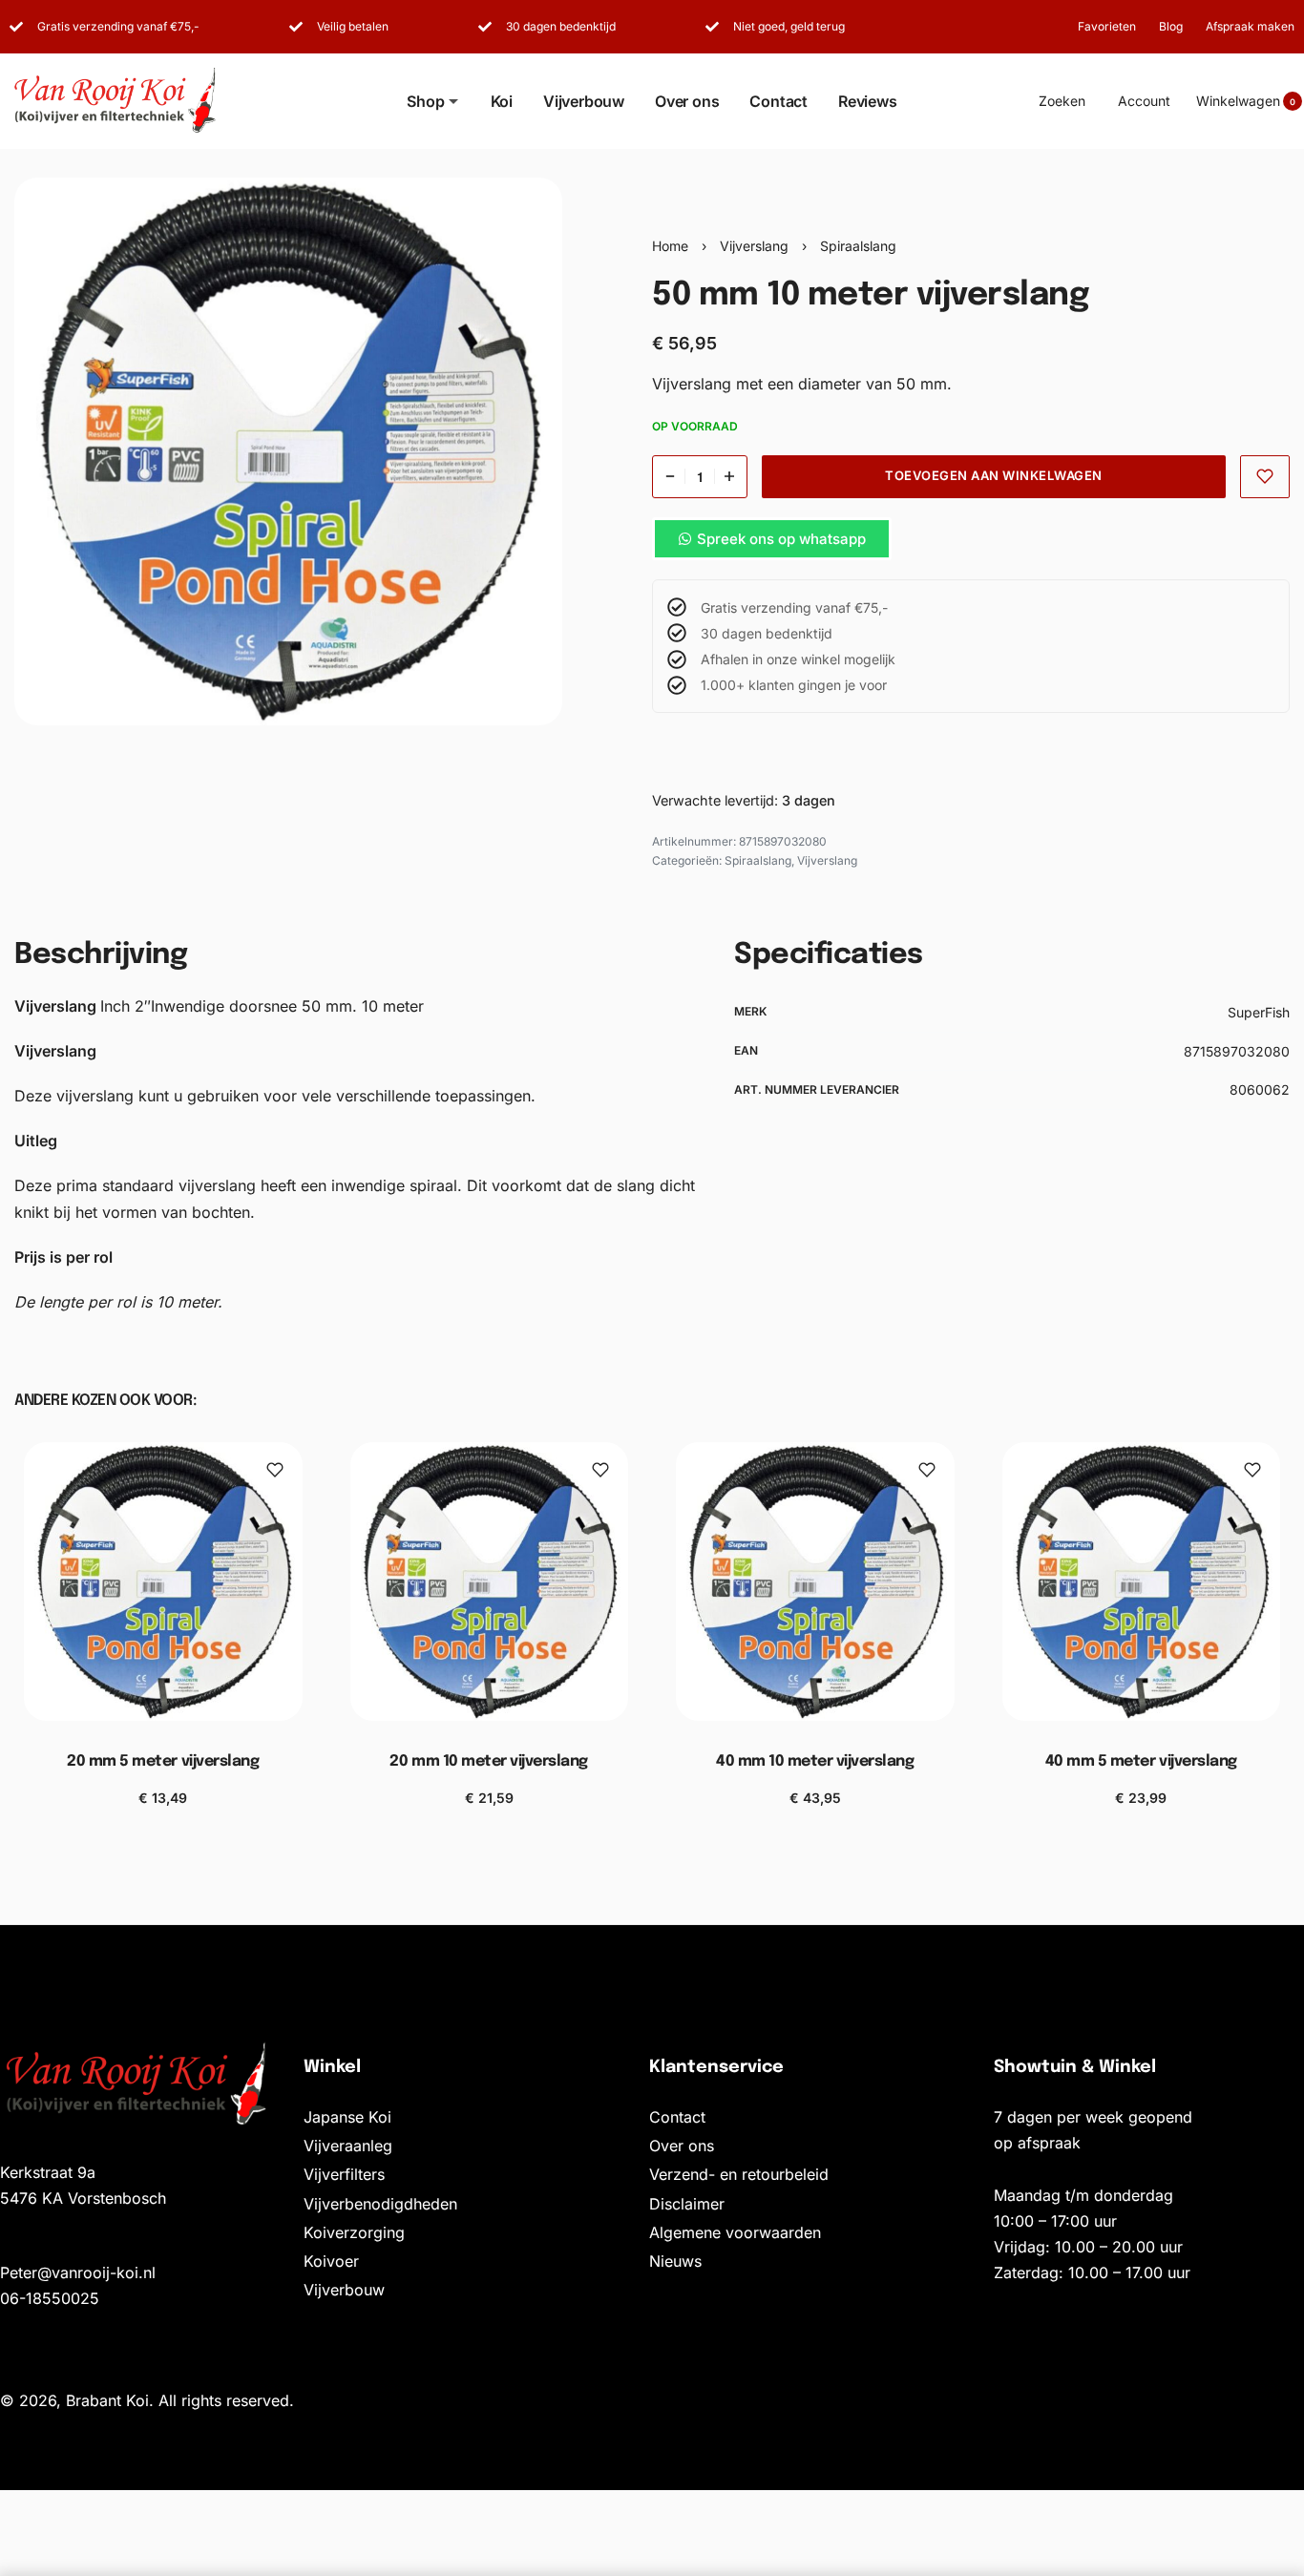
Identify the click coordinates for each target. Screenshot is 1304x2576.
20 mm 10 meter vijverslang (489, 1761)
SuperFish (1259, 1012)
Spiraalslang (858, 246)
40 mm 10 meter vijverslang (815, 1761)
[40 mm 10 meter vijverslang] (815, 1581)
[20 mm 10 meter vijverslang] (490, 1581)
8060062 (1260, 1089)
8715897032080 (1237, 1051)
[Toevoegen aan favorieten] (1265, 477)
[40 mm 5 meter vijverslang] (1142, 1581)
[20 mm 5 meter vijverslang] (163, 1581)
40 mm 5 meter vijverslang (1141, 1761)
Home (670, 246)
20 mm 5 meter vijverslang (163, 1761)
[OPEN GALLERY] (288, 451)
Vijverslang (754, 246)
